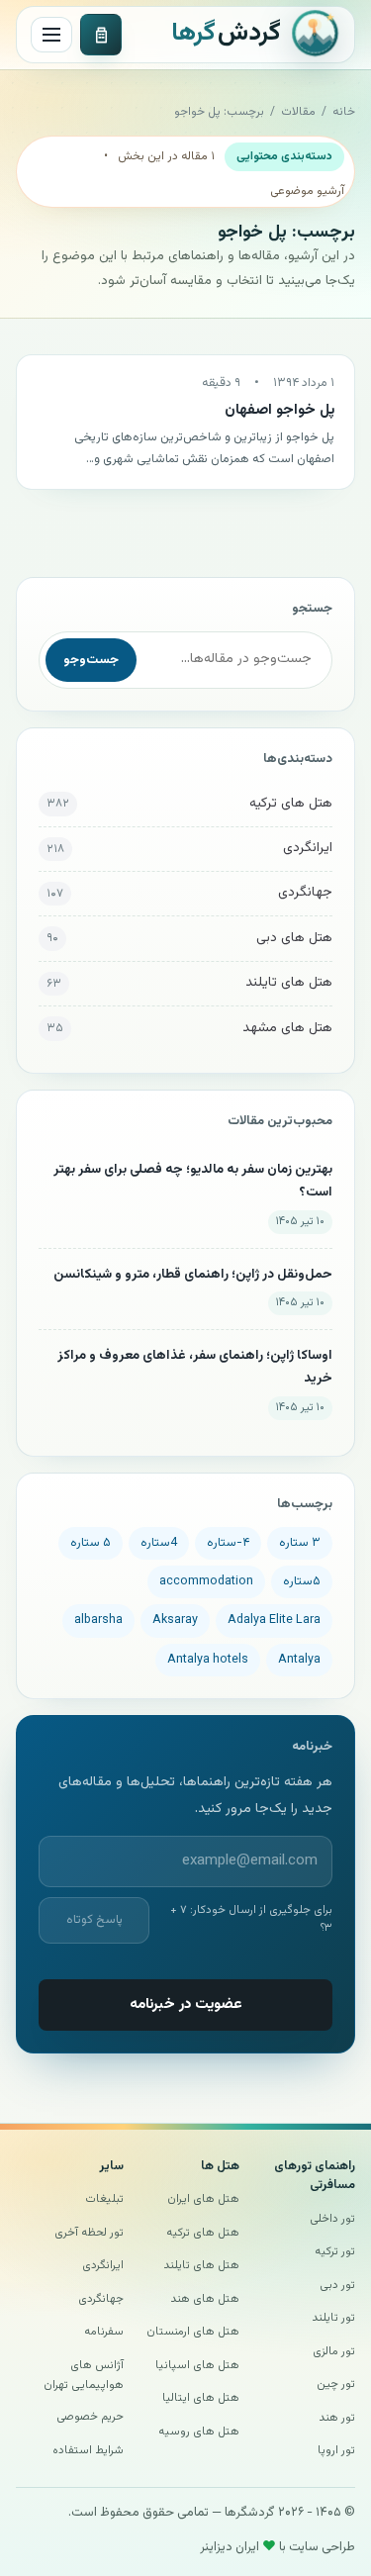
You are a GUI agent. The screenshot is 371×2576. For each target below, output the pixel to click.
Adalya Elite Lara (274, 1620)
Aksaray (175, 1620)
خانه (344, 112)
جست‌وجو (91, 660)
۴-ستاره (228, 1543)
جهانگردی (305, 893)
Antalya (299, 1660)
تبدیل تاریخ (101, 35)
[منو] (51, 35)
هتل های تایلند (289, 983)
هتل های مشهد (287, 1028)
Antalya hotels (208, 1660)
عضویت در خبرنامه (186, 2004)
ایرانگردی (308, 848)
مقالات (298, 112)
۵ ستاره (91, 1543)
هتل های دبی (294, 938)
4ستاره (159, 1543)
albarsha (98, 1620)
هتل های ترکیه (291, 804)
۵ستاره (302, 1581)
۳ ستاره (300, 1543)
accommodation (206, 1581)
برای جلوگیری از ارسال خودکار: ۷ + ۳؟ (251, 1919)
